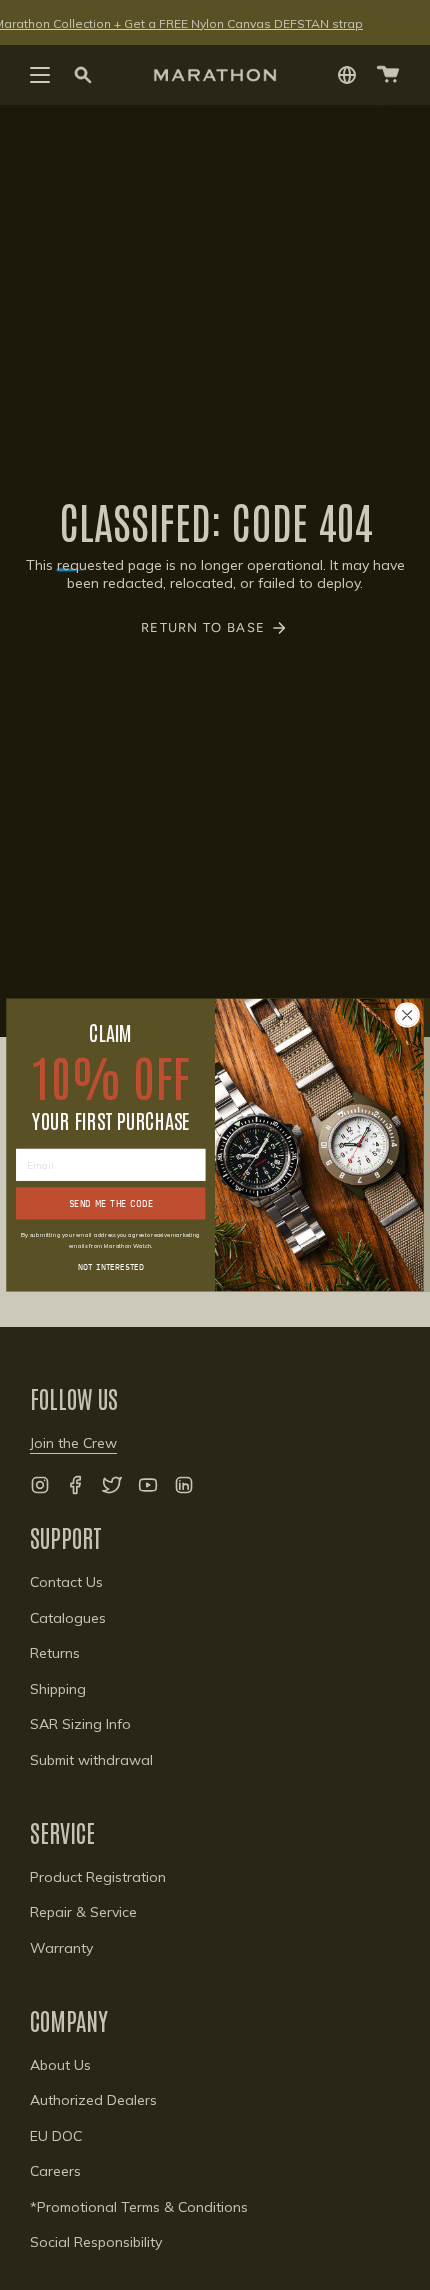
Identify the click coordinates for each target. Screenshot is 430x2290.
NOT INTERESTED (111, 1265)
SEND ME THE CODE (111, 1203)
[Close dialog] (407, 1015)
